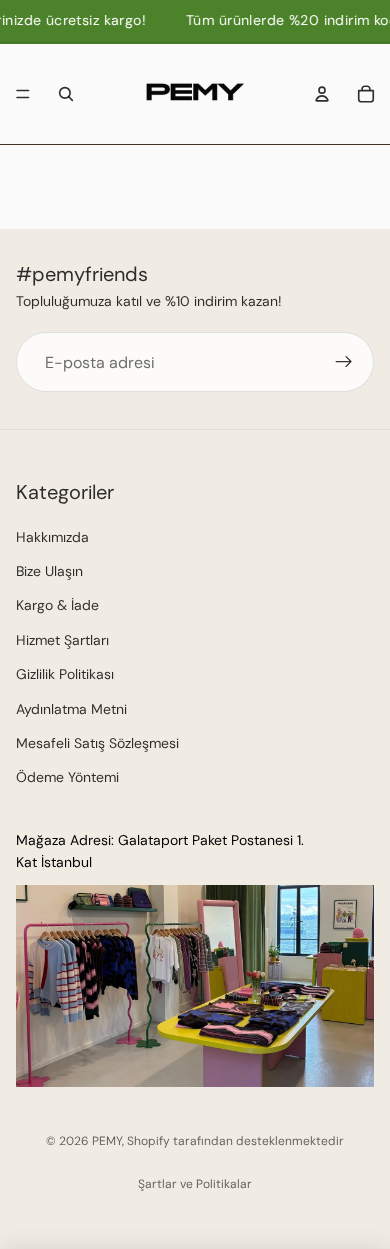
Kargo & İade (57, 606)
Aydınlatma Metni (71, 709)
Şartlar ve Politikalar (195, 1184)
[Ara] (66, 94)
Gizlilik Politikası (65, 675)
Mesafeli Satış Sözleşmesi (97, 743)
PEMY (107, 1141)
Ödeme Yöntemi (67, 778)
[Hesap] (322, 94)
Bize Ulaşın (49, 571)
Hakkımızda (52, 537)
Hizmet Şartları (62, 640)
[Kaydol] (344, 362)
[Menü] (23, 94)
